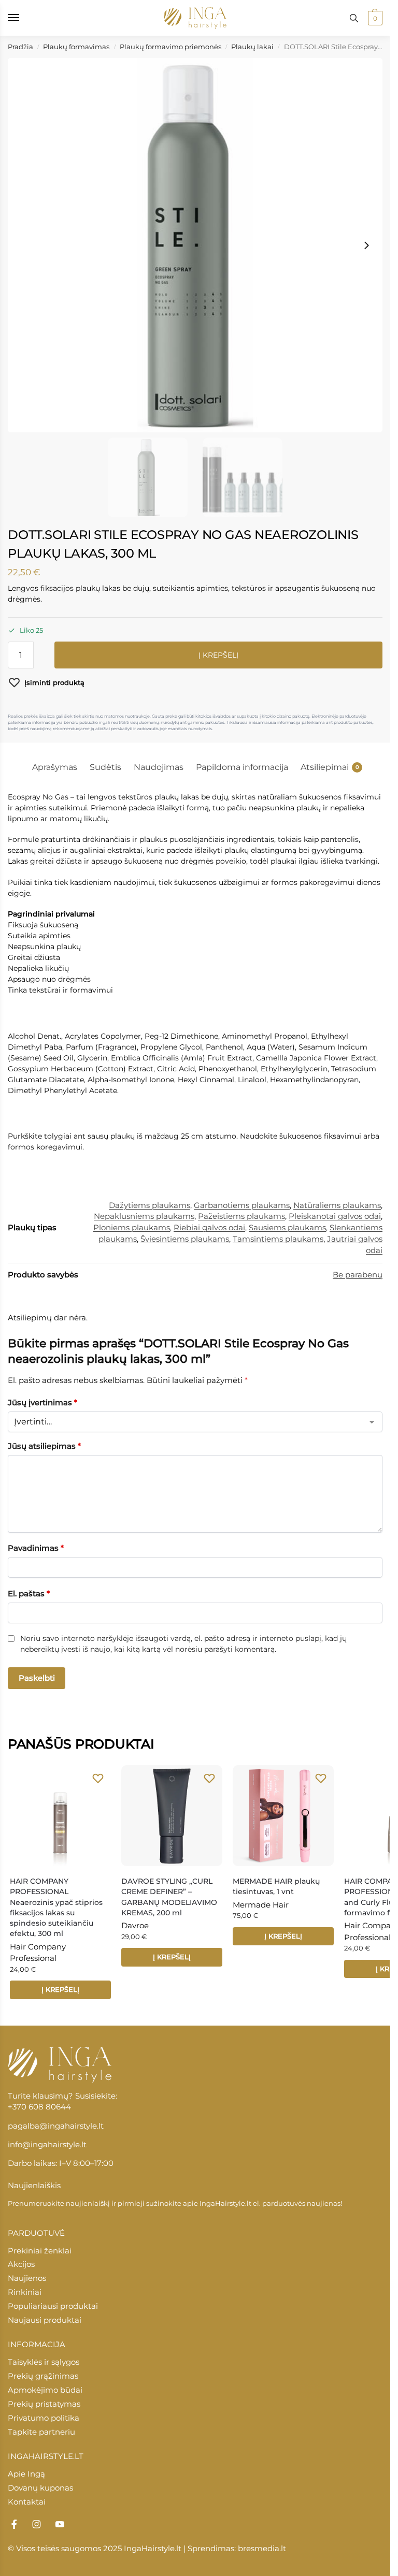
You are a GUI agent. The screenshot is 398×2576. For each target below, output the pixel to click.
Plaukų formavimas (76, 47)
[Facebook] (14, 2524)
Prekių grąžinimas (43, 2376)
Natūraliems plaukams (337, 1205)
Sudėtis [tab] (105, 767)
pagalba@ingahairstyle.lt (56, 2126)
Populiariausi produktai (53, 2306)
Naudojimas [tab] (159, 767)
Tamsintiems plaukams (278, 1239)
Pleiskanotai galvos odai (335, 1216)
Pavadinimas (36, 1548)
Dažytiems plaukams (150, 1205)
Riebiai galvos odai (209, 1228)
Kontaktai (27, 2502)
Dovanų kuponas (40, 2488)
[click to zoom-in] (195, 245)
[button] (374, 18)
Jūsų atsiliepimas (44, 1446)
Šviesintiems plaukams (185, 1239)
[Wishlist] (98, 1778)
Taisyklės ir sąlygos (44, 2362)
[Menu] (23, 18)
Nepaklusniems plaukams (144, 1216)
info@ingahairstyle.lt (47, 2145)
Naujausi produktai (45, 2320)
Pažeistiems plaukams (241, 1216)
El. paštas (29, 1593)
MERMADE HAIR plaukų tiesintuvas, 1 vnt (276, 1886)
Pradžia (20, 47)
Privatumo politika (44, 2418)
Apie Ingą (26, 2474)
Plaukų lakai (252, 47)
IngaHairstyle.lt (225, 2203)
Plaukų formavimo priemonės (170, 47)
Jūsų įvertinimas (42, 1402)
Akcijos (21, 2264)
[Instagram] (37, 2524)
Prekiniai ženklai (40, 2251)
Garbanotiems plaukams (242, 1205)
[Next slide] (366, 245)
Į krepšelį (218, 655)
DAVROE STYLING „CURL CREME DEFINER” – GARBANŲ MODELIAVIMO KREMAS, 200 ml (169, 1897)
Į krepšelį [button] (60, 1989)
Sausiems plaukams (287, 1228)
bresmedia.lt (262, 2549)
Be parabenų (358, 1275)
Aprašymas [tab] (55, 767)
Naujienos (27, 2278)
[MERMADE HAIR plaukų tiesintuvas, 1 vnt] (283, 1816)
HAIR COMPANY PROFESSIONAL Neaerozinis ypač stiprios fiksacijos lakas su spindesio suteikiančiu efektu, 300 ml (56, 1908)
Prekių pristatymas (44, 2404)
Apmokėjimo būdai (45, 2390)
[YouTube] (60, 2524)
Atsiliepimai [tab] (330, 767)
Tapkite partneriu (41, 2432)
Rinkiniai (25, 2292)
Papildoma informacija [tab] (242, 767)
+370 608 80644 (39, 2107)
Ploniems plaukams (132, 1228)
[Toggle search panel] (354, 18)
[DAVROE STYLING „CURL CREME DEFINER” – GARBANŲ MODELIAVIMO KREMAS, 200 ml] (172, 1816)
